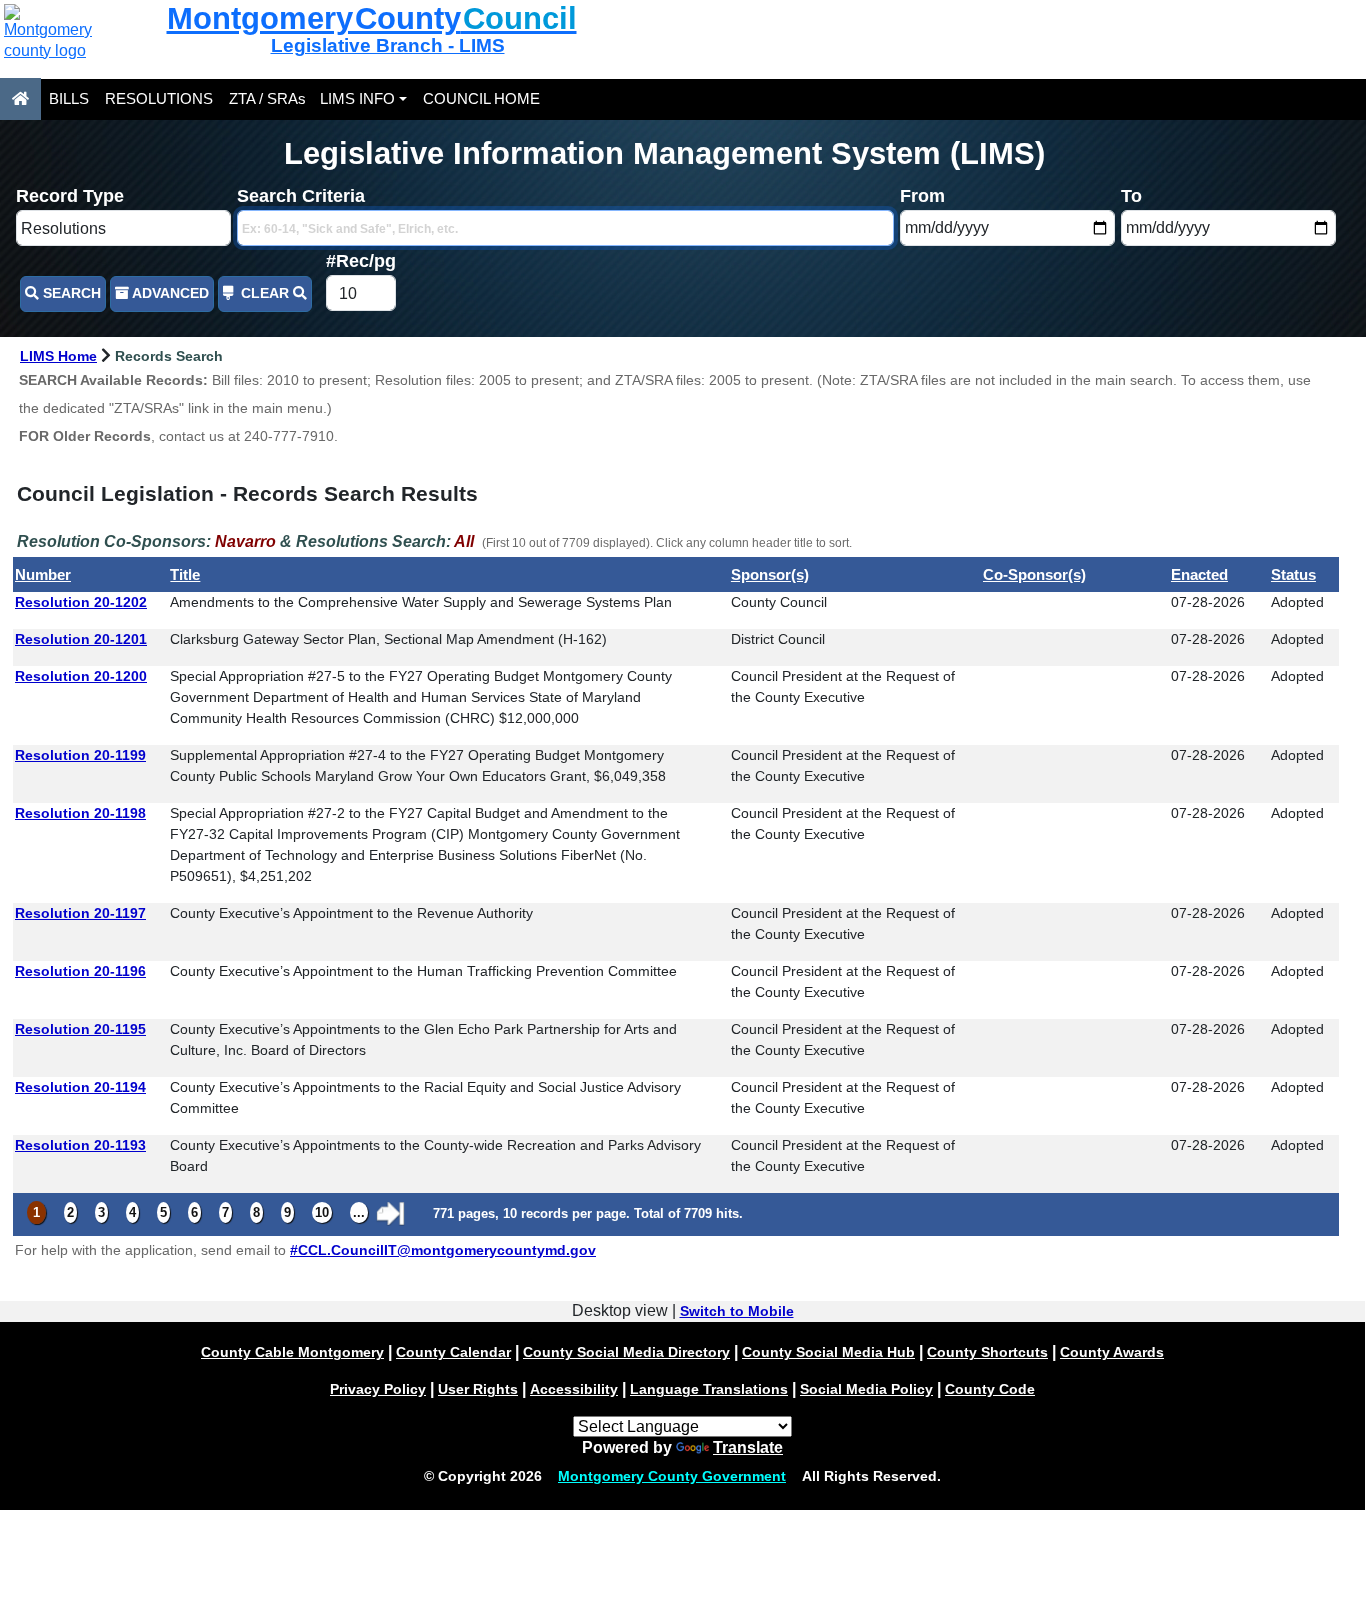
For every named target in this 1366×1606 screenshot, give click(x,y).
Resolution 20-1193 (80, 1145)
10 (322, 1212)
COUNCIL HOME (481, 98)
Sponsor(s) (770, 574)
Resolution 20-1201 (81, 639)
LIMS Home (58, 356)
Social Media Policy (866, 1389)
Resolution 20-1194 (80, 1087)
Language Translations (709, 1389)
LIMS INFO (357, 98)
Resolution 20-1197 (80, 913)
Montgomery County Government (672, 1476)
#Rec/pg (361, 261)
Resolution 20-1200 (81, 676)
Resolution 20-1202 (81, 602)
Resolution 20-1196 (80, 971)
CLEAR (265, 293)
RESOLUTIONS (159, 98)
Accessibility (574, 1389)
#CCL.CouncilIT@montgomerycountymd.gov (443, 1250)
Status (1293, 574)
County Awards (1112, 1352)
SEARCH (70, 293)
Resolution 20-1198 (80, 813)
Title (185, 574)
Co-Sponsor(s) (1034, 574)
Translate (748, 1447)
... (359, 1212)
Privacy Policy (378, 1389)
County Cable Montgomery (292, 1352)
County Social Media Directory (626, 1352)
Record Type (70, 196)
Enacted (1199, 574)
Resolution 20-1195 (80, 1029)
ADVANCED (169, 293)
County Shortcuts (987, 1352)
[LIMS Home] (20, 99)
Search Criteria (301, 196)
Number (43, 574)
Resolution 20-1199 (80, 755)
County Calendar (453, 1352)
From (922, 196)
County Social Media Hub (828, 1352)
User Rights (478, 1389)
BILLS (69, 98)
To (1131, 196)
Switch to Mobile (737, 1311)
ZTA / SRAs (267, 98)
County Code (990, 1389)
